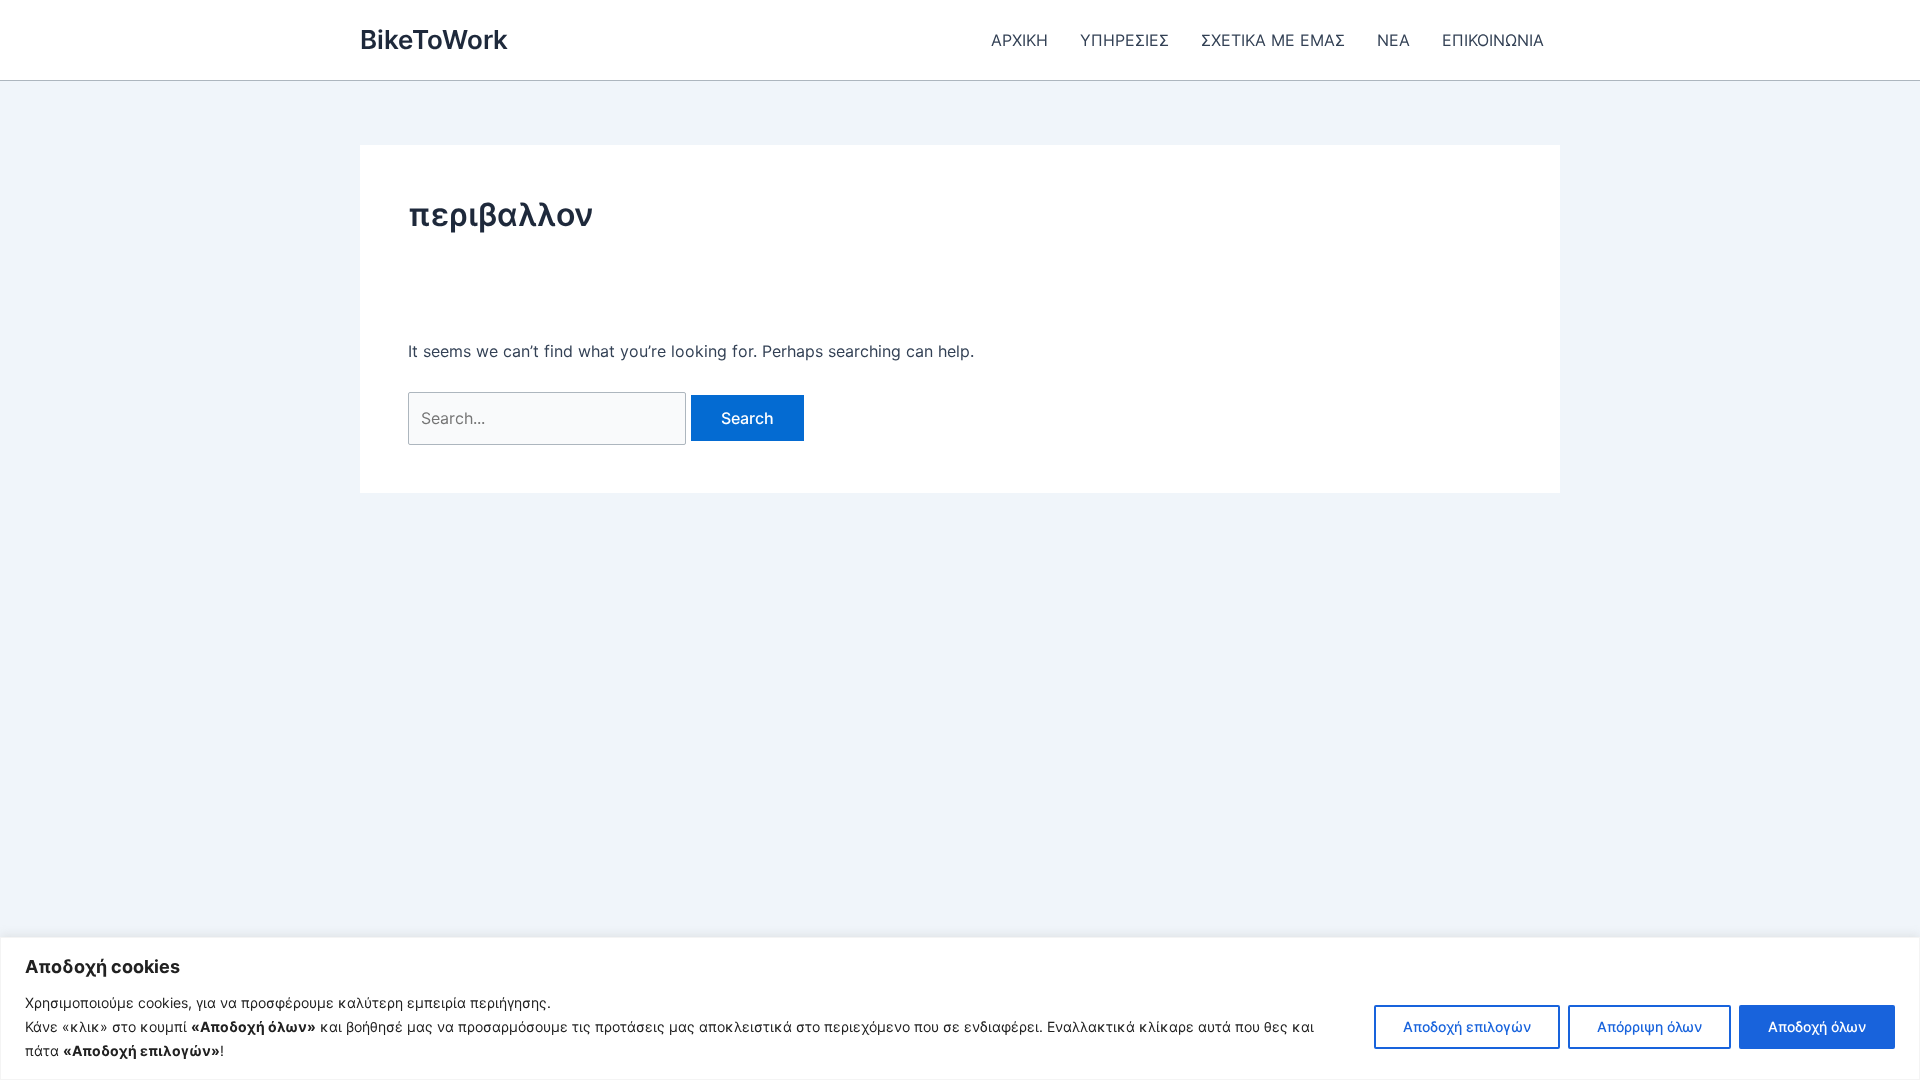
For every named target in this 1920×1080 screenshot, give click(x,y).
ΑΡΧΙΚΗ (1019, 40)
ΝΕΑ (1393, 40)
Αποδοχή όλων (1817, 1026)
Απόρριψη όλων (1649, 1026)
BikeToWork (434, 39)
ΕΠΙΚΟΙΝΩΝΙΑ (1493, 40)
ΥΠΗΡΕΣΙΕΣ (1124, 40)
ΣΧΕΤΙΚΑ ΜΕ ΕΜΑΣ (1273, 40)
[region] (960, 1008)
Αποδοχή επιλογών (1467, 1026)
